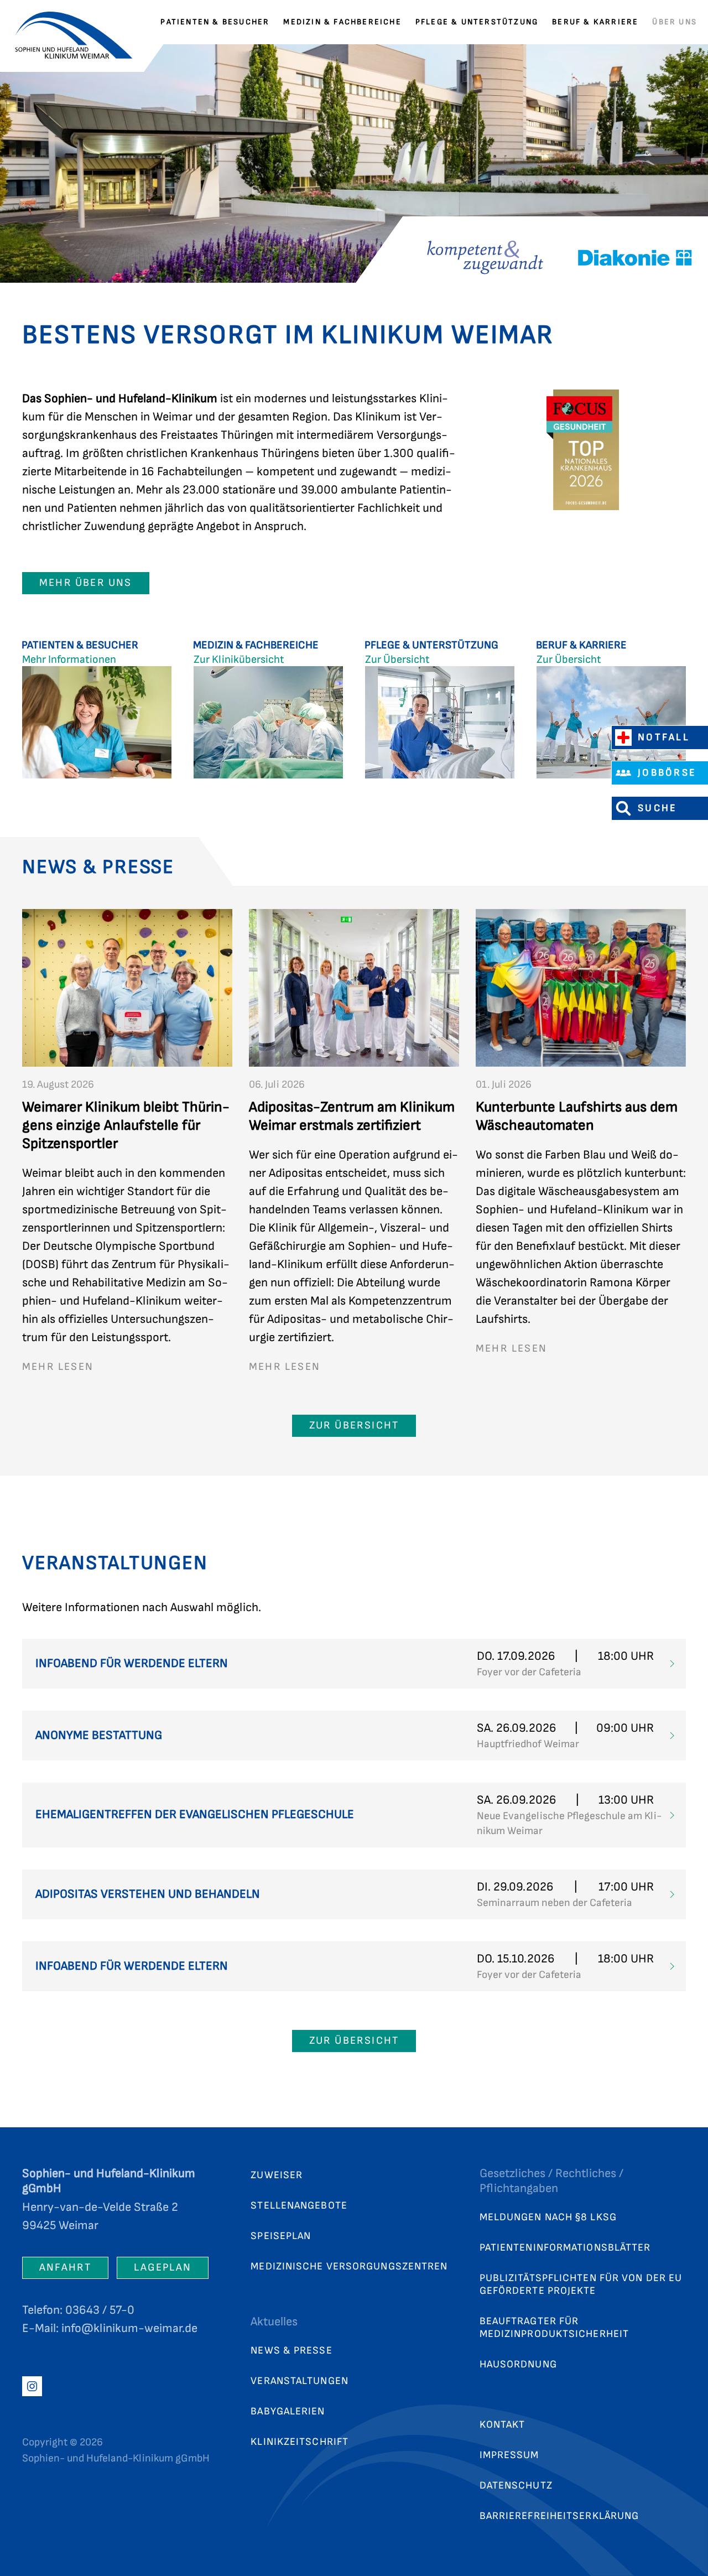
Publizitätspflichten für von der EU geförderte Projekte (581, 2284)
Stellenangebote (299, 2206)
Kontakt (503, 2425)
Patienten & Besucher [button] (215, 22)
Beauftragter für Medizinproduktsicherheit (554, 2328)
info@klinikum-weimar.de (129, 2328)
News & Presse (291, 2351)
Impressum (509, 2455)
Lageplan (163, 2268)
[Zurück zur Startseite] (80, 22)
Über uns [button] (675, 22)
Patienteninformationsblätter (565, 2248)
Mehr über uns (86, 583)
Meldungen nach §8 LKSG (548, 2217)
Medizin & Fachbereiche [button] (342, 22)
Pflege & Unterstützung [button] (477, 22)
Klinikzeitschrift (300, 2442)
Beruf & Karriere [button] (595, 22)
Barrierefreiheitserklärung (559, 2516)
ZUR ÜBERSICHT (354, 1425)
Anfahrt (65, 2268)
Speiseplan (281, 2236)
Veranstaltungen (300, 2381)
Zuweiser (277, 2175)
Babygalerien (288, 2411)
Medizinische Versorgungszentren (349, 2266)
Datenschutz (516, 2486)
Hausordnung (518, 2364)
